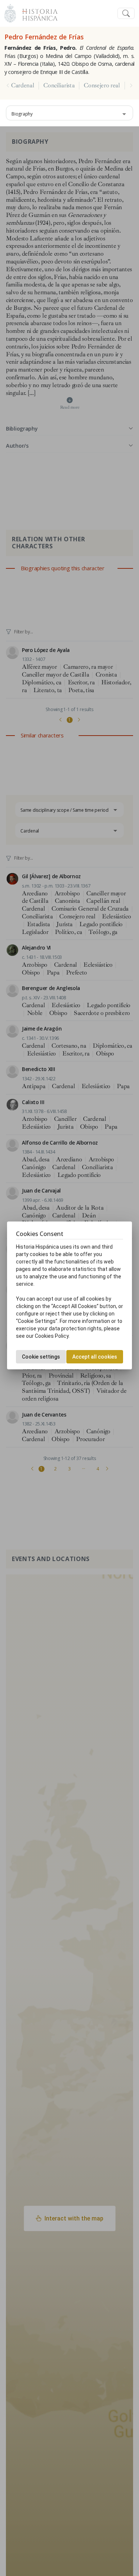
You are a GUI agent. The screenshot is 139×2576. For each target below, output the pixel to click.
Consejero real (102, 85)
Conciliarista (59, 85)
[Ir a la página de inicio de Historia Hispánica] (37, 12)
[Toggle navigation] (126, 14)
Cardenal (23, 85)
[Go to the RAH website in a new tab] (10, 12)
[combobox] (69, 113)
